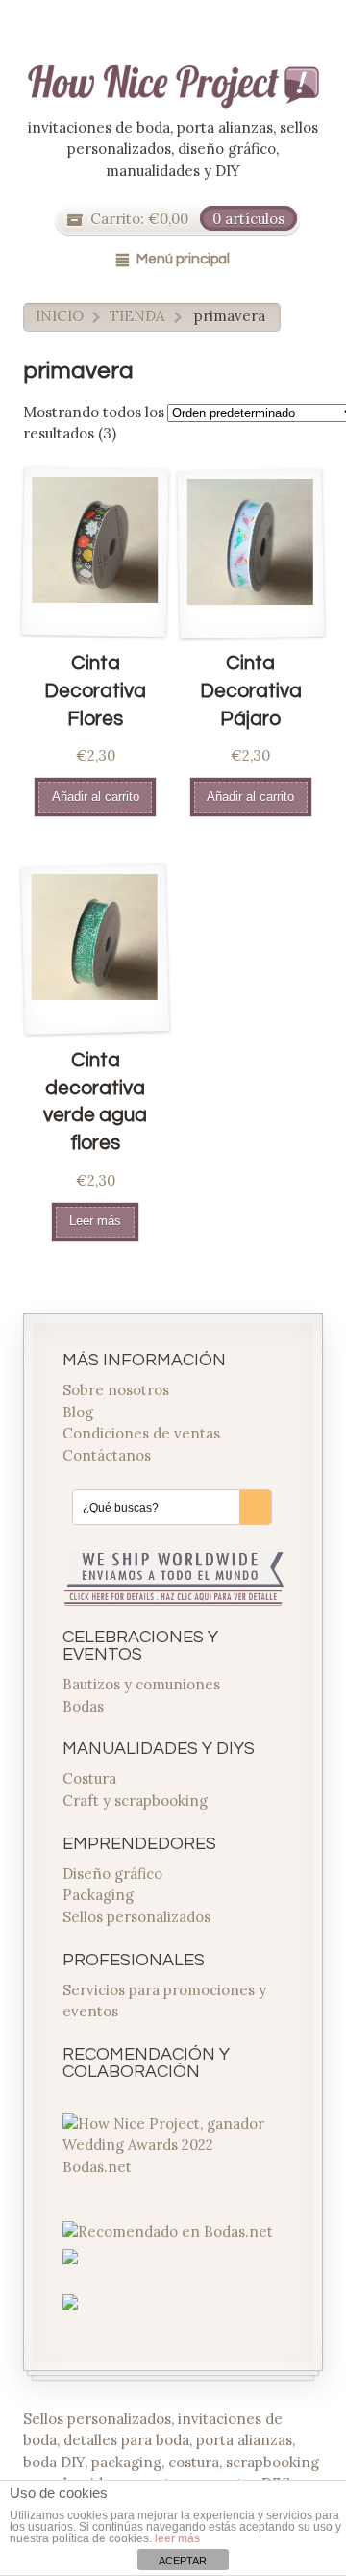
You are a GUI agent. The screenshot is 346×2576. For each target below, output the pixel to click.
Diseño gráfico (112, 1874)
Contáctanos (107, 1455)
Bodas (83, 1706)
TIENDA (137, 316)
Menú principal (183, 259)
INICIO (60, 316)
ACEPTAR (183, 2561)
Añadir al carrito (96, 797)
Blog (78, 1412)
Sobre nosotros (116, 1390)
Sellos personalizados (136, 1917)
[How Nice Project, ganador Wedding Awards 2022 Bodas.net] (173, 2167)
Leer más (95, 1221)
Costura (89, 1778)
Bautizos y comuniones (141, 1684)
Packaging (98, 1895)
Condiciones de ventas (141, 1433)
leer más (177, 2538)
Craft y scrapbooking (135, 1801)
